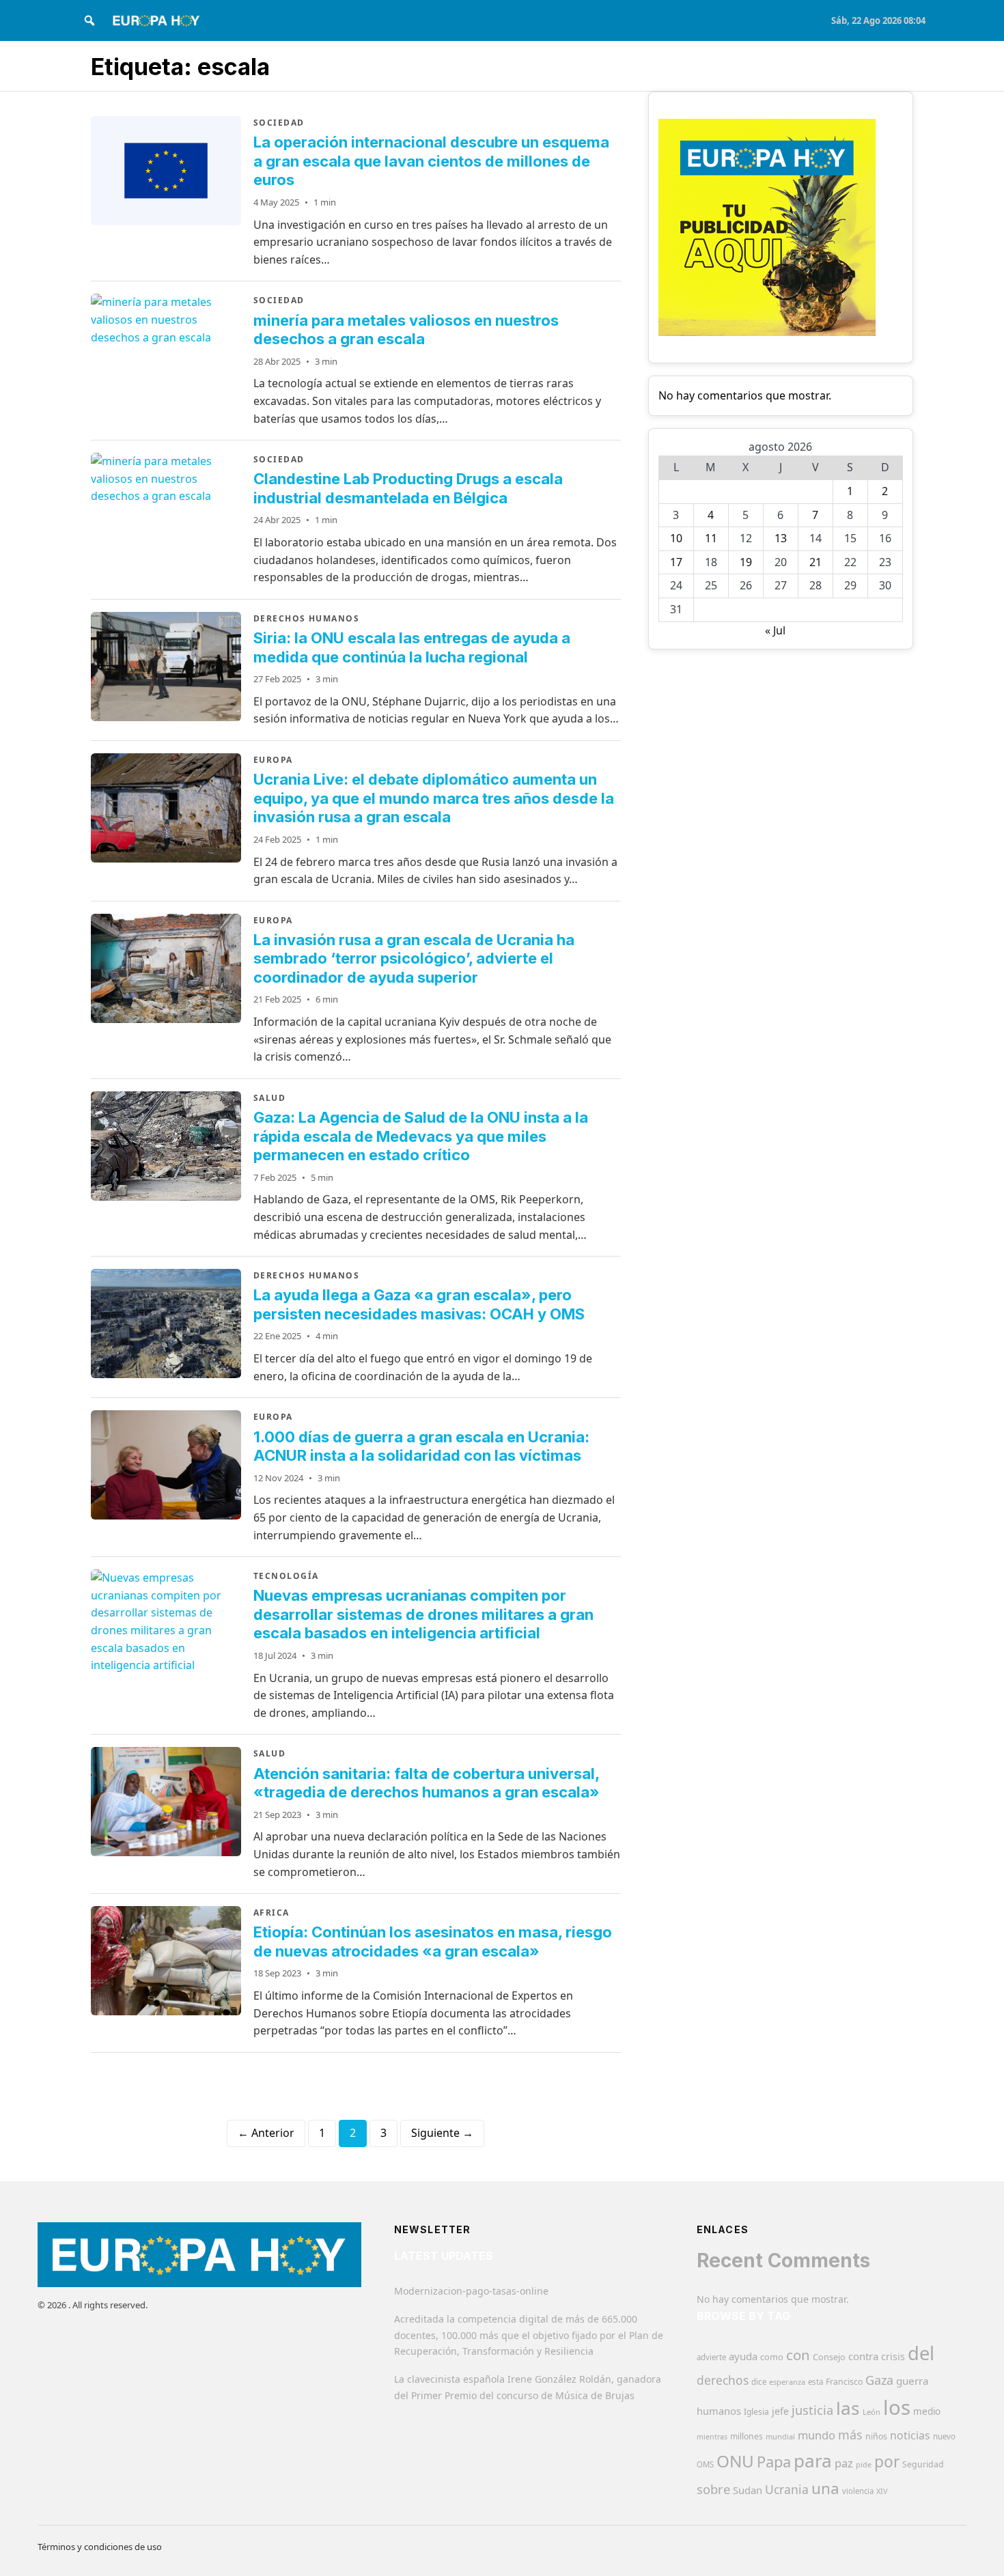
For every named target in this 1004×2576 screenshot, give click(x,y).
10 (676, 538)
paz (844, 2463)
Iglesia (756, 2412)
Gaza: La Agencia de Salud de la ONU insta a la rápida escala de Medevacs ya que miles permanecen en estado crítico (421, 1136)
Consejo (829, 2357)
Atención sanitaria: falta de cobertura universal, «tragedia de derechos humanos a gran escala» (427, 1783)
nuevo (944, 2436)
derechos (723, 2380)
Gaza (879, 2380)
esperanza (787, 2382)
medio (927, 2411)
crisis (893, 2356)
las (848, 2408)
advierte (711, 2357)
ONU (735, 2461)
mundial (780, 2436)
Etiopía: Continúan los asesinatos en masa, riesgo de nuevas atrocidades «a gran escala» (433, 1942)
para (813, 2461)
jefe (780, 2411)
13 (781, 538)
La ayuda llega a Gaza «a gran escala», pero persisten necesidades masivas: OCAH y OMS (419, 1304)
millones (747, 2436)
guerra (912, 2381)
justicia (812, 2410)
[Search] (89, 20)
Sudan (748, 2490)
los (897, 2407)
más (850, 2435)
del (921, 2353)
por (887, 2462)
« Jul (775, 630)
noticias (910, 2435)
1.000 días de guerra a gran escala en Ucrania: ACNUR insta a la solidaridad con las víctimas (421, 1446)
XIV (882, 2491)
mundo (817, 2435)
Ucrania (787, 2489)
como (772, 2357)
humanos (719, 2411)
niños (876, 2436)
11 (711, 538)
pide (864, 2465)
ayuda (743, 2356)
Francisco (844, 2382)
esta (815, 2382)
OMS (705, 2464)
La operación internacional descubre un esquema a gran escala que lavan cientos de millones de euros (431, 161)
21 (815, 562)
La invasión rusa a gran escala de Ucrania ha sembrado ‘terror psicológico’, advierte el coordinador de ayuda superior (414, 958)
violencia (858, 2491)
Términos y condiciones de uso (100, 2547)
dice (759, 2382)
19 (746, 562)
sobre (713, 2489)
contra (863, 2356)
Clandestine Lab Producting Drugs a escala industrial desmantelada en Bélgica (408, 488)
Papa (774, 2462)
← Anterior (266, 2133)
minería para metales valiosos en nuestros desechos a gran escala (406, 330)
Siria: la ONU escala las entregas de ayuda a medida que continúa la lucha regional (412, 647)
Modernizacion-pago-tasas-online (471, 2291)
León (871, 2412)
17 (676, 562)
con (798, 2355)
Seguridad (923, 2464)
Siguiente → (442, 2133)
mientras (712, 2437)
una (825, 2488)
